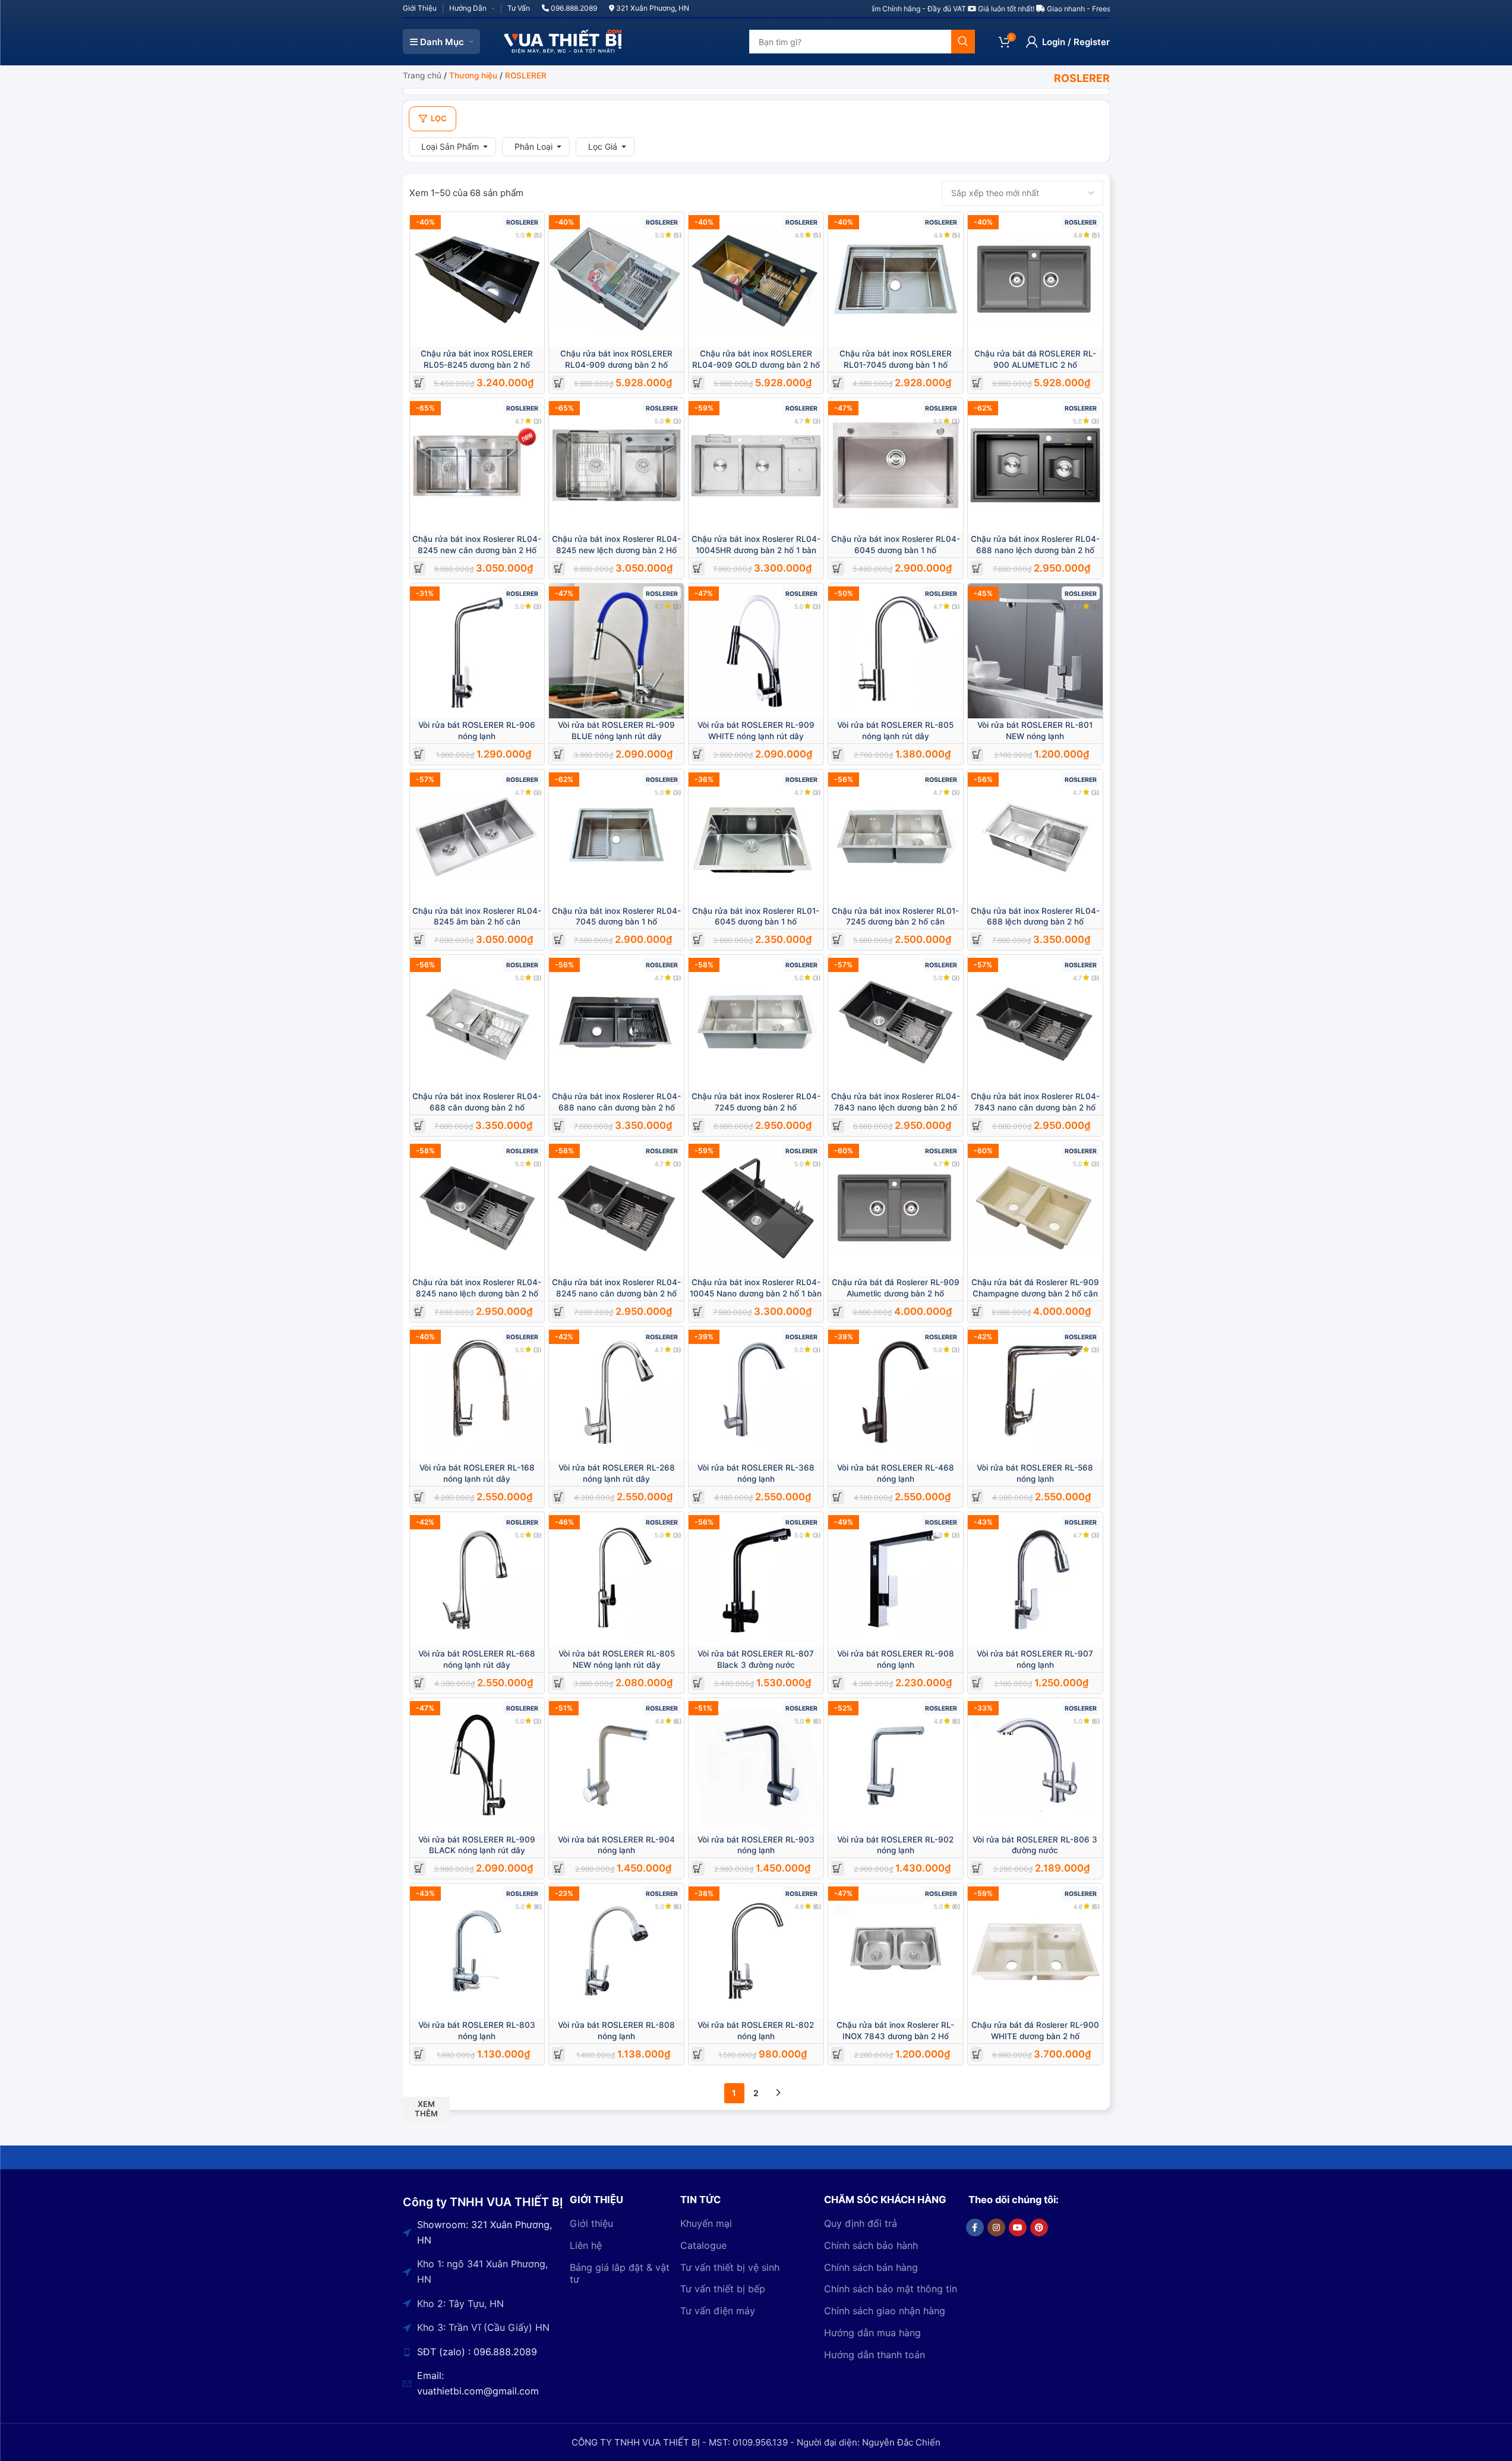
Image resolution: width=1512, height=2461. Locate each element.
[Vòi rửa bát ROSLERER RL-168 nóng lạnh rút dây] (477, 1394)
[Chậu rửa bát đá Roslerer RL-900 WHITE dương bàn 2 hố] (1035, 1951)
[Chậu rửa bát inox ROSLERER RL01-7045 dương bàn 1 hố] (896, 280)
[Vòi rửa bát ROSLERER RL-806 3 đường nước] (1035, 1766)
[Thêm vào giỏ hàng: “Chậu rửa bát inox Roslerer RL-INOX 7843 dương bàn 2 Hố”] (837, 2054)
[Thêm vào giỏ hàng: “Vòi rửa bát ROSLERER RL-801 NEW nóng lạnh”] (977, 754)
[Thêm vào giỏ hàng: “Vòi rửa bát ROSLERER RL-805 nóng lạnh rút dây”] (837, 754)
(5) (538, 235)
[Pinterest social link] (1039, 2227)
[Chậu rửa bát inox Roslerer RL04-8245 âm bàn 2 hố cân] (477, 837)
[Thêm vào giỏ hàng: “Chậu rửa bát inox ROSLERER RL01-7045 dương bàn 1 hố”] (837, 383)
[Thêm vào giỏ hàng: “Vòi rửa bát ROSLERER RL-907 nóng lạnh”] (977, 1683)
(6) (677, 1721)
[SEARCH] (963, 42)
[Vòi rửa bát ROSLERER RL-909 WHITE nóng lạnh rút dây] (756, 651)
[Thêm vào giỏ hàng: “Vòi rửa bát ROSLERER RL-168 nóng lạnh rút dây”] (419, 1497)
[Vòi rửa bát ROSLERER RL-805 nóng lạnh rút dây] (896, 651)
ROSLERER (522, 223)
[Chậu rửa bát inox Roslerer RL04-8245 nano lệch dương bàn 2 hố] (477, 1208)
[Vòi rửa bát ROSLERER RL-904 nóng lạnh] (616, 1766)
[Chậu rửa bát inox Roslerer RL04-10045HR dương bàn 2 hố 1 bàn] (756, 466)
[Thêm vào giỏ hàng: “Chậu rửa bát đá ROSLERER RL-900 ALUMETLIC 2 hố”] (977, 383)
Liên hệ (586, 2245)
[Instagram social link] (996, 2227)
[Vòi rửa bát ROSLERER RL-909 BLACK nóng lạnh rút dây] (477, 1766)
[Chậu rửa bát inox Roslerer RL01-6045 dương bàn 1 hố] (756, 837)
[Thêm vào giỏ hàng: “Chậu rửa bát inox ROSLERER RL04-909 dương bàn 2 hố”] (559, 383)
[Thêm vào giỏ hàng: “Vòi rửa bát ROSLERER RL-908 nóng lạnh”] (837, 1683)
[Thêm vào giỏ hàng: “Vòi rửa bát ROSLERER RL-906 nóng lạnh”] (419, 754)
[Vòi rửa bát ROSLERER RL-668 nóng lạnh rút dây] (477, 1580)
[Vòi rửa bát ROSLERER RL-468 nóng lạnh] (896, 1394)
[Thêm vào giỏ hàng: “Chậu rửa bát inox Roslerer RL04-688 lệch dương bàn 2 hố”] (977, 940)
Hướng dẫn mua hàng (872, 2333)
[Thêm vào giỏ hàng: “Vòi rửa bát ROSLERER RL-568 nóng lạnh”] (977, 1497)
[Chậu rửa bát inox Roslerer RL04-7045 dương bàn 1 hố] (616, 837)
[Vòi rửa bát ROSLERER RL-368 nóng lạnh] (756, 1394)
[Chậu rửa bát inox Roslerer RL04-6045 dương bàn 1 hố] (896, 466)
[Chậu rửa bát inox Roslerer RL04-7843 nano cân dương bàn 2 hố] (1035, 1022)
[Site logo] (563, 41)
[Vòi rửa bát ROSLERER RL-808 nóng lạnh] (616, 1951)
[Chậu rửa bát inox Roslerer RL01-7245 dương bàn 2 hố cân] (896, 837)
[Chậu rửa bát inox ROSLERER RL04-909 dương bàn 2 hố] (616, 280)
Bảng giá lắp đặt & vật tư (620, 2274)
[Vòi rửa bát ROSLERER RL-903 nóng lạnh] (756, 1766)
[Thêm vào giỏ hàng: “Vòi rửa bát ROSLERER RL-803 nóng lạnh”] (419, 2054)
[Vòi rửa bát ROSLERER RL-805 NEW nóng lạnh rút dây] (616, 1580)
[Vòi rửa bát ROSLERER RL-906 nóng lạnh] (477, 651)
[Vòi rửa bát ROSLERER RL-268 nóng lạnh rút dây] (616, 1394)
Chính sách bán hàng (871, 2267)
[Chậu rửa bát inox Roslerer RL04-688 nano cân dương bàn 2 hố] (616, 1022)
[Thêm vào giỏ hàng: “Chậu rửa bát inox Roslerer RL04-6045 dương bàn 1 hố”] (837, 568)
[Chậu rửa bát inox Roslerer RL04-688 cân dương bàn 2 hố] (477, 1022)
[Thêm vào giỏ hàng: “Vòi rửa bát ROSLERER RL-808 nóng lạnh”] (559, 2054)
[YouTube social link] (1018, 2227)
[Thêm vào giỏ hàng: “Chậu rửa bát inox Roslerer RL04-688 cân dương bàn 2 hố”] (419, 1126)
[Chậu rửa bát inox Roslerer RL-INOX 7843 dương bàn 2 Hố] (896, 1951)
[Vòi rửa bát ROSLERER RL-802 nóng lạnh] (756, 1951)
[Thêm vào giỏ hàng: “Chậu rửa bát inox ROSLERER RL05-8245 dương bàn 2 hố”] (419, 383)
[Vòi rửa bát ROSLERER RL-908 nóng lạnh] (896, 1580)
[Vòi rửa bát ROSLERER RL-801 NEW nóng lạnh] (1035, 651)
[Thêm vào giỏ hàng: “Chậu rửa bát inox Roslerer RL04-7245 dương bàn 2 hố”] (698, 1126)
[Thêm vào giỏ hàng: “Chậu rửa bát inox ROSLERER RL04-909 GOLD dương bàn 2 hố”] (698, 383)
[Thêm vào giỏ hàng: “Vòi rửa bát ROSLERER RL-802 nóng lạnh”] (698, 2054)
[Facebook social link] (975, 2227)
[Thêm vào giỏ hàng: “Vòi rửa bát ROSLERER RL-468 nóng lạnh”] (837, 1497)
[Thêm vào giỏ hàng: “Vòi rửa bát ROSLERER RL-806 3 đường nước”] (977, 1868)
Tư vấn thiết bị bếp (723, 2289)
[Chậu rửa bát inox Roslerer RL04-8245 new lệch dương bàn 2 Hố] (616, 466)
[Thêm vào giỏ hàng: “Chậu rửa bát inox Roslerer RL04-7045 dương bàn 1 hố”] (559, 940)
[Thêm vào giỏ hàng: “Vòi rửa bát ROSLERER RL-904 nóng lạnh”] (559, 1868)
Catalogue (703, 2245)
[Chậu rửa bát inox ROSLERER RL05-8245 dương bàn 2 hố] (477, 280)
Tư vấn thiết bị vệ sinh (730, 2267)
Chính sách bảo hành (871, 2245)
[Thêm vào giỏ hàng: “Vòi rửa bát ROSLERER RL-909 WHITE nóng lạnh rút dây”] (698, 754)
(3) (538, 421)
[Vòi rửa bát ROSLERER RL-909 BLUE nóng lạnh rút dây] (616, 651)
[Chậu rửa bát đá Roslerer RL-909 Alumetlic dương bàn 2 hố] (896, 1208)
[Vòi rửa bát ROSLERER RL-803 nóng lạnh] (477, 1951)
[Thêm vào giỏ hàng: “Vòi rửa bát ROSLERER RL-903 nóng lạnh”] (698, 1868)
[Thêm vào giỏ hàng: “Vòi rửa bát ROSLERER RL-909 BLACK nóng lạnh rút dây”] (419, 1868)
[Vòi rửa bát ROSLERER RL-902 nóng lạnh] (896, 1766)
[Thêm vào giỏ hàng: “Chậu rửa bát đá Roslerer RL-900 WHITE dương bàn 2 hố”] (977, 2054)
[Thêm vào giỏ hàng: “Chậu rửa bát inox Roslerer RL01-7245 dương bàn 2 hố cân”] (837, 940)
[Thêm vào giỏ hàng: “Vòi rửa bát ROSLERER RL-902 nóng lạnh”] (837, 1868)
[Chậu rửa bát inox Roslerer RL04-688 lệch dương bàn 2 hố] (1035, 837)
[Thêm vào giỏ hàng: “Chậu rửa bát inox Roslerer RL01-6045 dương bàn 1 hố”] (698, 940)
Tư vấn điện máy (718, 2311)
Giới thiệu (591, 2223)
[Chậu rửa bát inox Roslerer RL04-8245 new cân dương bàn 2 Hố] (477, 466)
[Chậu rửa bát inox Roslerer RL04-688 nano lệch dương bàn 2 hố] (1035, 466)
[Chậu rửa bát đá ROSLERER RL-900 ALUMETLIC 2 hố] (1035, 280)
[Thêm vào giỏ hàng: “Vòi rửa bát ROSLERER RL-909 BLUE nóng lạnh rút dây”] (559, 754)
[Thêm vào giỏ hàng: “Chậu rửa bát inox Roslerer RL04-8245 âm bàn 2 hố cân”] (419, 940)
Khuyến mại (706, 2223)
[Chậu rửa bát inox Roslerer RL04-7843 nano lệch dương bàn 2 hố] (896, 1022)
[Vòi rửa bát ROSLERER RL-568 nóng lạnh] (1035, 1394)
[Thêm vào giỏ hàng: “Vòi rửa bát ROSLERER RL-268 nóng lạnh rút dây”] (559, 1497)
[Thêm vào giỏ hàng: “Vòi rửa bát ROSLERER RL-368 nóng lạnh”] (698, 1497)
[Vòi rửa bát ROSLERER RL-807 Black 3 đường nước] (756, 1580)
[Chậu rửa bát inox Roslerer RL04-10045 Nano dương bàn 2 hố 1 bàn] (756, 1208)
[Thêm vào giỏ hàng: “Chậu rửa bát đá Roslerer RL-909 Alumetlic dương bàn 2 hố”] (837, 1312)
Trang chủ (422, 75)
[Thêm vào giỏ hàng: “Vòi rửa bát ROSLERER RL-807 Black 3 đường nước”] (698, 1683)
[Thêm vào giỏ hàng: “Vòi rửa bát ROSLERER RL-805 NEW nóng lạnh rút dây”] (559, 1683)
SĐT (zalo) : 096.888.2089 (477, 2352)
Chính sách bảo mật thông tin (891, 2289)
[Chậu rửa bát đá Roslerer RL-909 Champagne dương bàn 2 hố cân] (1035, 1208)
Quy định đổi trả (861, 2223)
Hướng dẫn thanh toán (875, 2355)
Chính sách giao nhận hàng (885, 2311)
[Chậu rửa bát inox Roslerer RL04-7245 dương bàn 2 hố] (756, 1022)
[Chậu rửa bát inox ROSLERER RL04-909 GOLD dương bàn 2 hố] (756, 280)
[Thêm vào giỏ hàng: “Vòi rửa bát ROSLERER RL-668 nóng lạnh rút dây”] (419, 1683)
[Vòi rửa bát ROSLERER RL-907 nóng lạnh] (1035, 1580)
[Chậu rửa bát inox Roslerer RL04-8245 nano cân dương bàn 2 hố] (616, 1208)
